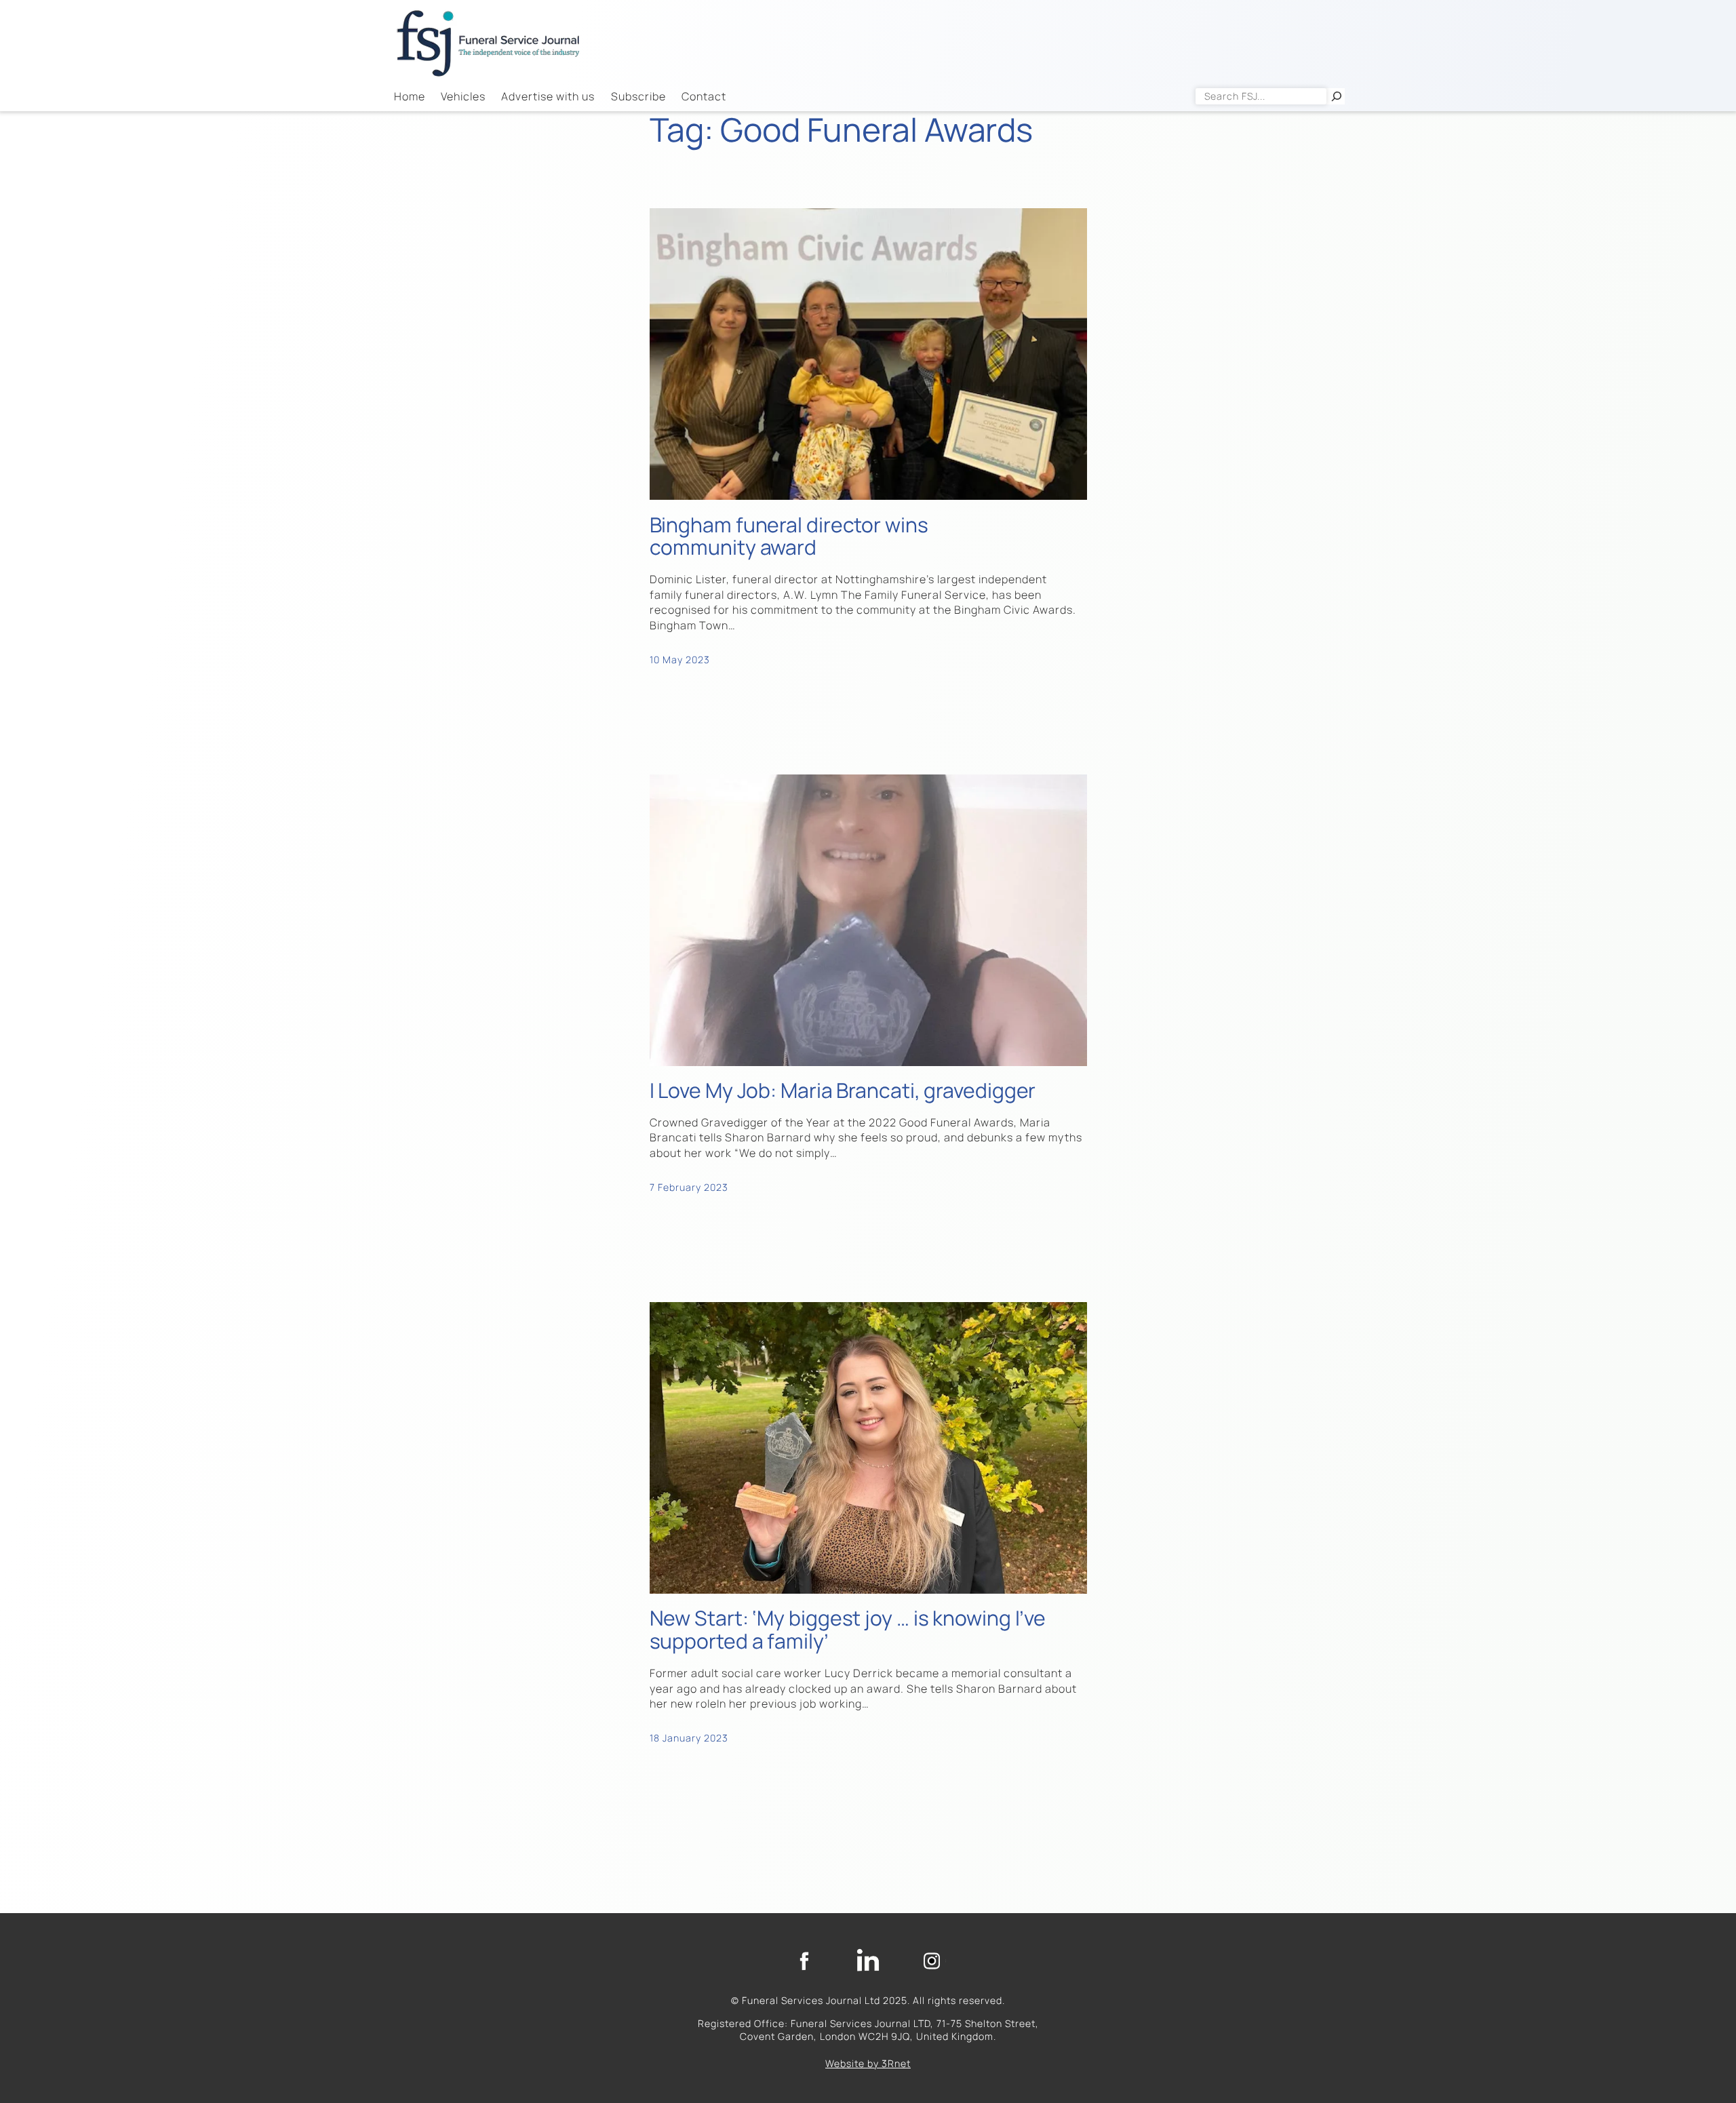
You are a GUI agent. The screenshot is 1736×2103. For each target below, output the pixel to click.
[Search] (1337, 96)
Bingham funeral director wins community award (789, 536)
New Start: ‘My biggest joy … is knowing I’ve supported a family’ (848, 1630)
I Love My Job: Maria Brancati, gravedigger (843, 1090)
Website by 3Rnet (868, 2063)
